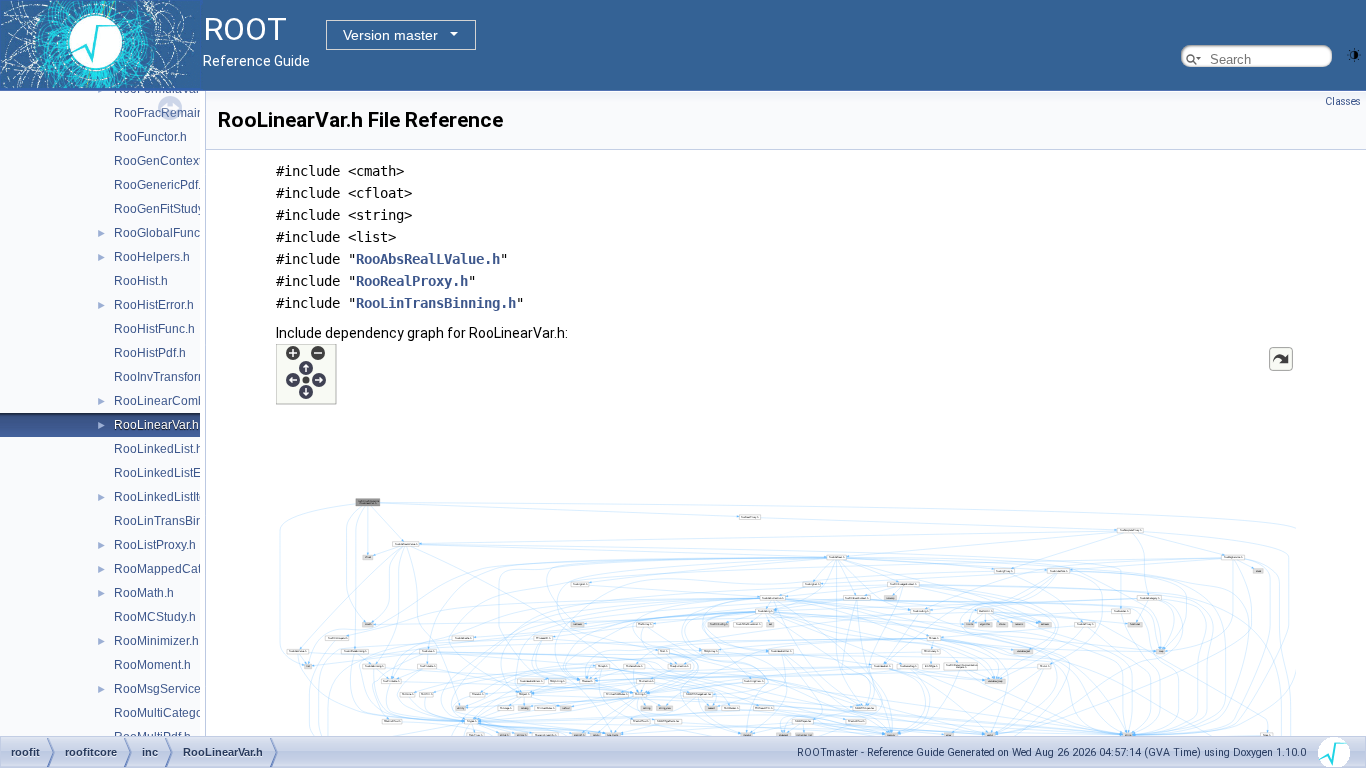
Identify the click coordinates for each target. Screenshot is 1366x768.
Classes (1343, 101)
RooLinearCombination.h (183, 401)
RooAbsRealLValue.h (428, 259)
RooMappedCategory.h (177, 569)
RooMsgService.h (162, 689)
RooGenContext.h (163, 161)
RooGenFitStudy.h (163, 209)
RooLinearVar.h (156, 425)
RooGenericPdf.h (161, 185)
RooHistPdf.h (150, 353)
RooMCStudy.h (155, 617)
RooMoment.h (152, 665)
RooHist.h (141, 281)
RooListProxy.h (155, 545)
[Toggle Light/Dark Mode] (1354, 53)
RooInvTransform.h (166, 377)
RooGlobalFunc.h (162, 233)
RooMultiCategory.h (168, 713)
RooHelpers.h (152, 257)
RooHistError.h (154, 305)
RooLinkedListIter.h (166, 497)
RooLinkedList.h (158, 449)
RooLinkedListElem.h (172, 473)
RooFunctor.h (150, 137)
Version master (390, 35)
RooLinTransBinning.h (175, 521)
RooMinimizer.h (156, 641)
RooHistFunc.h (154, 329)
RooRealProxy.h (412, 281)
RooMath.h (144, 593)
